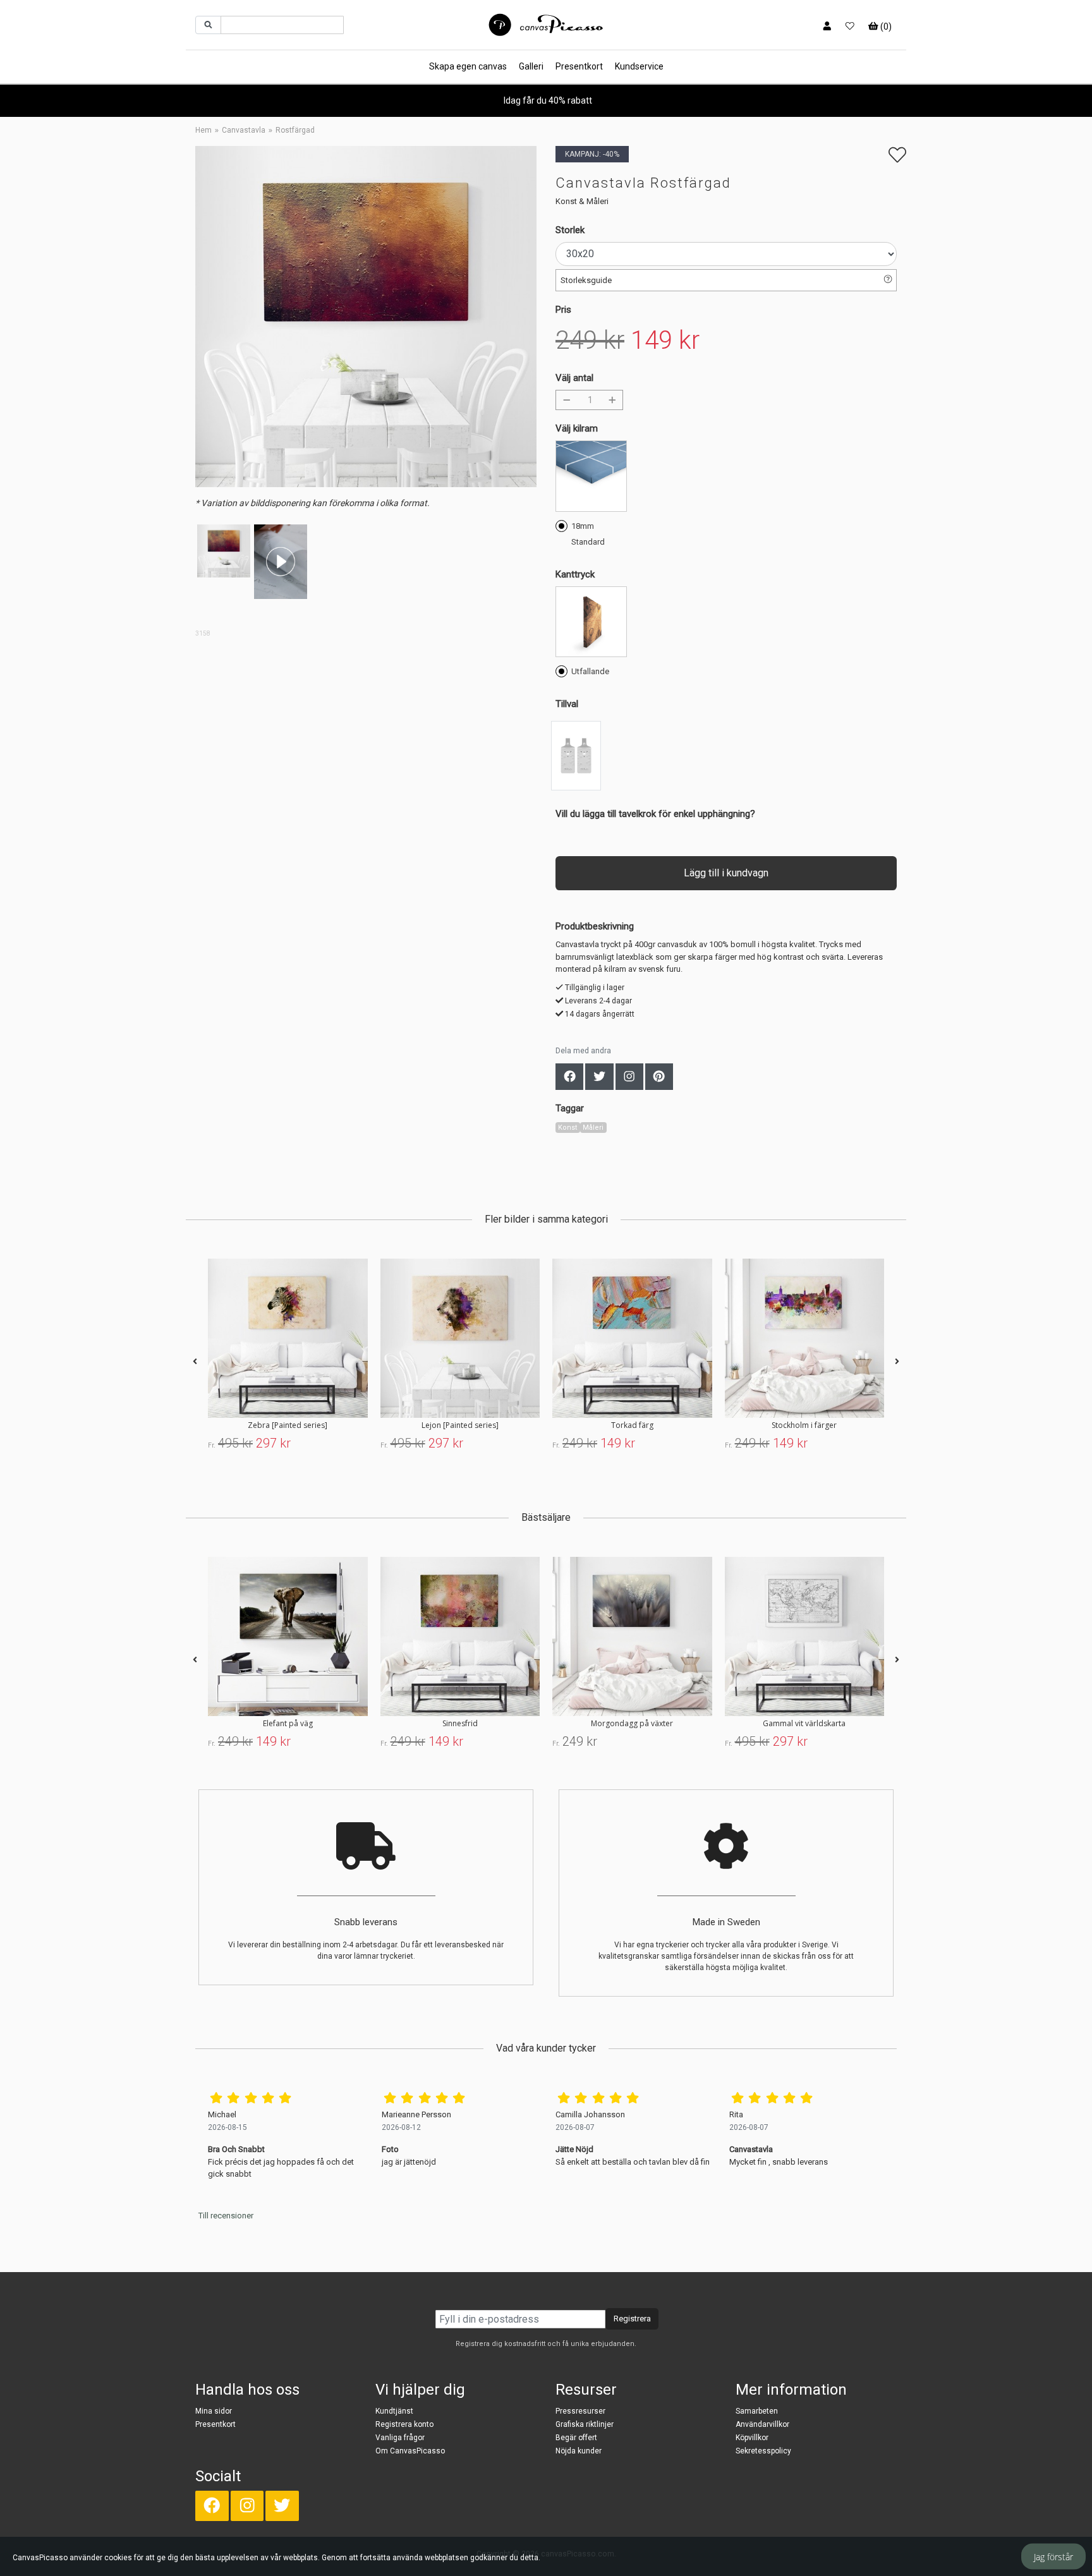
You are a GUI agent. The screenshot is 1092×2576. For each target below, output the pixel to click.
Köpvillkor (752, 2438)
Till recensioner (226, 2216)
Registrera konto (404, 2424)
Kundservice (639, 66)
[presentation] (195, 1362)
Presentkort (579, 66)
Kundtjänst (394, 2411)
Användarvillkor (762, 2424)
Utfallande (590, 671)
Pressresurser (580, 2411)
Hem (203, 130)
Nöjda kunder (579, 2451)
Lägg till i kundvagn (726, 873)
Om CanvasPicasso (410, 2451)
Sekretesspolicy (763, 2451)
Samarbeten (757, 2411)
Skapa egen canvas (468, 66)
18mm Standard (588, 534)
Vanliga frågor (400, 2438)
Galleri (531, 66)
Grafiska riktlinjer (585, 2424)
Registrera (632, 2319)
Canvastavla (244, 130)
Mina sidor (214, 2411)
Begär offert (576, 2438)
